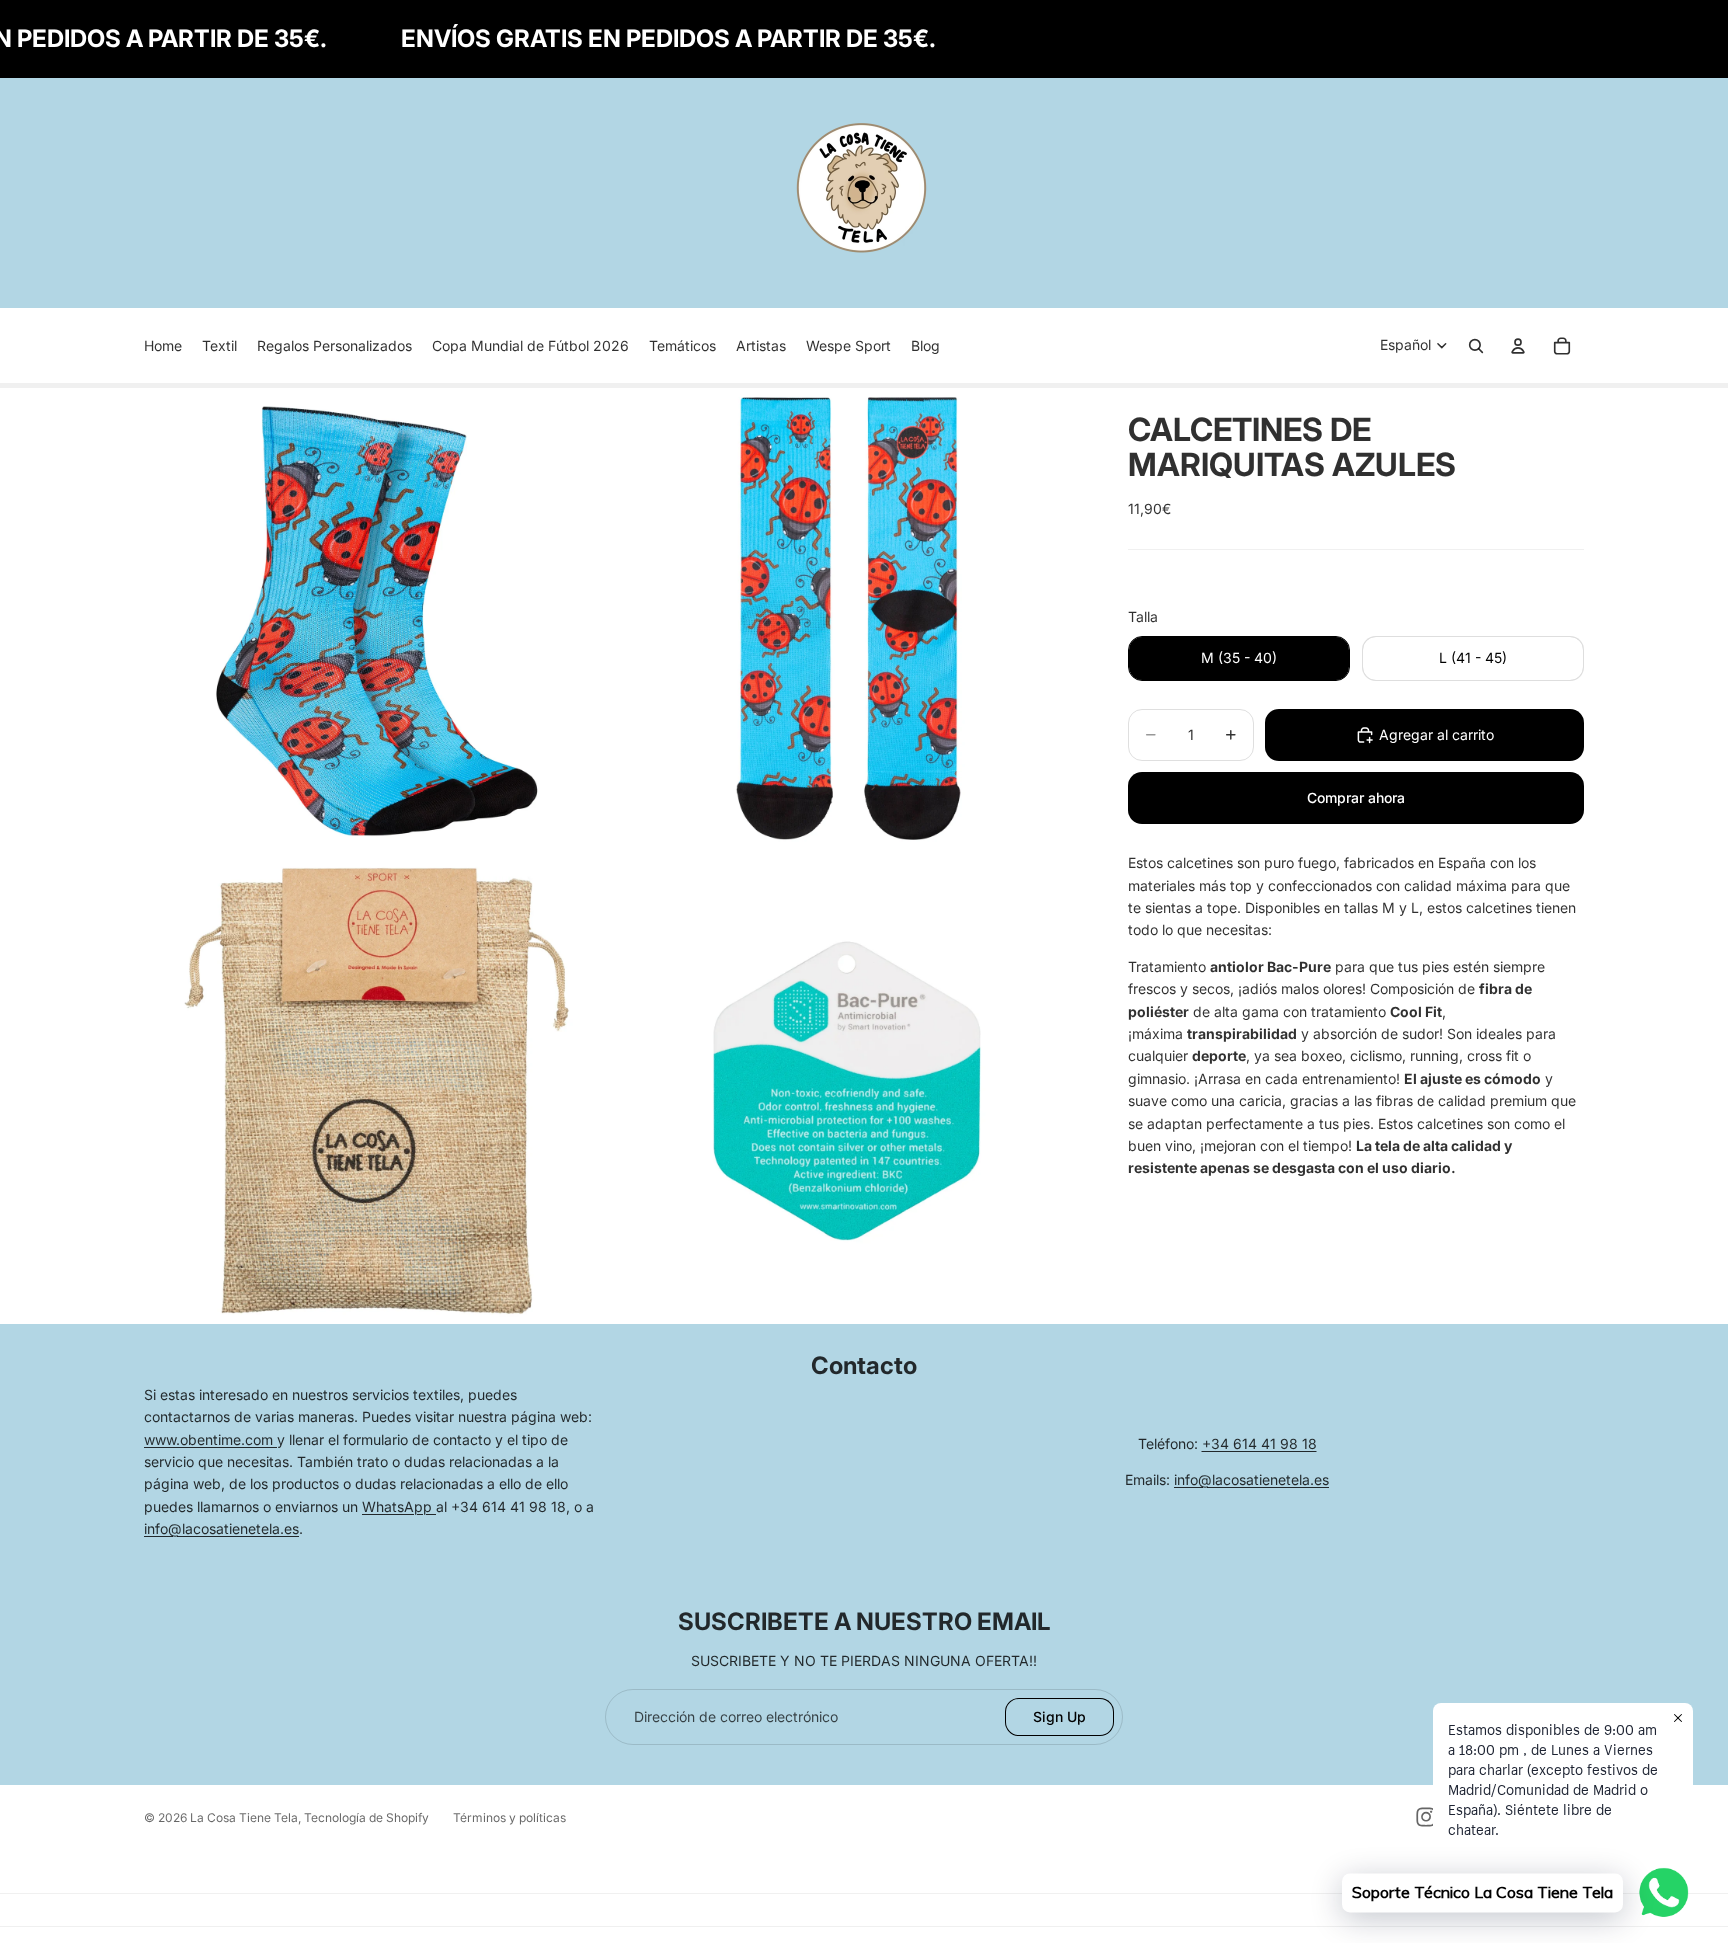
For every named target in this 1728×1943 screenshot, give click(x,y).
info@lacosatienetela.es (221, 1528)
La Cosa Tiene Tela (244, 1817)
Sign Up (1059, 1716)
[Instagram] (1426, 1817)
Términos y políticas (509, 1817)
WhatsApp (399, 1506)
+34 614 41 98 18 (1259, 1443)
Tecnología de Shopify (366, 1817)
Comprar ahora (1356, 797)
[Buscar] (1476, 346)
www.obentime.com (210, 1439)
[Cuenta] (1518, 346)
